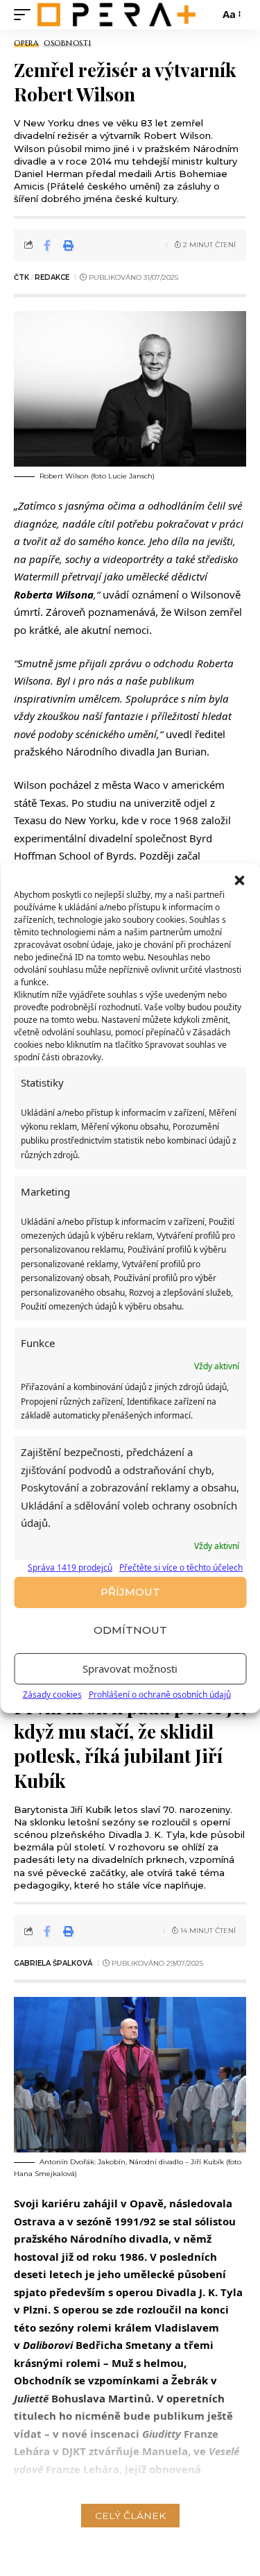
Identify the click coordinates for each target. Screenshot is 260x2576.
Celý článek (130, 2516)
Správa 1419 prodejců (70, 1567)
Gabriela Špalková (53, 1963)
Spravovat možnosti (130, 1668)
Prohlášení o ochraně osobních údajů (160, 1695)
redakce (52, 277)
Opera (26, 43)
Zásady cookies (52, 1695)
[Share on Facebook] (47, 245)
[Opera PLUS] (116, 14)
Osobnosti (68, 43)
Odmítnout (130, 1630)
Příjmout (130, 1592)
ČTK (21, 277)
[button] (239, 880)
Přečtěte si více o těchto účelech (181, 1567)
